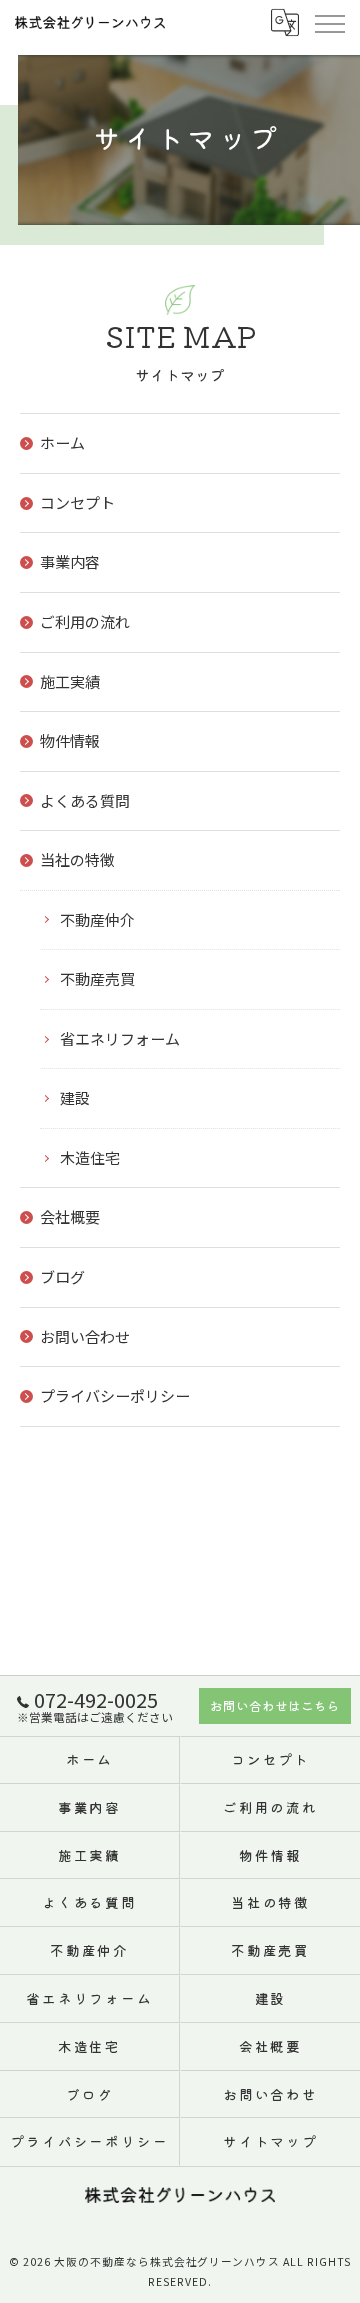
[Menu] (329, 22)
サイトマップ (271, 2141)
